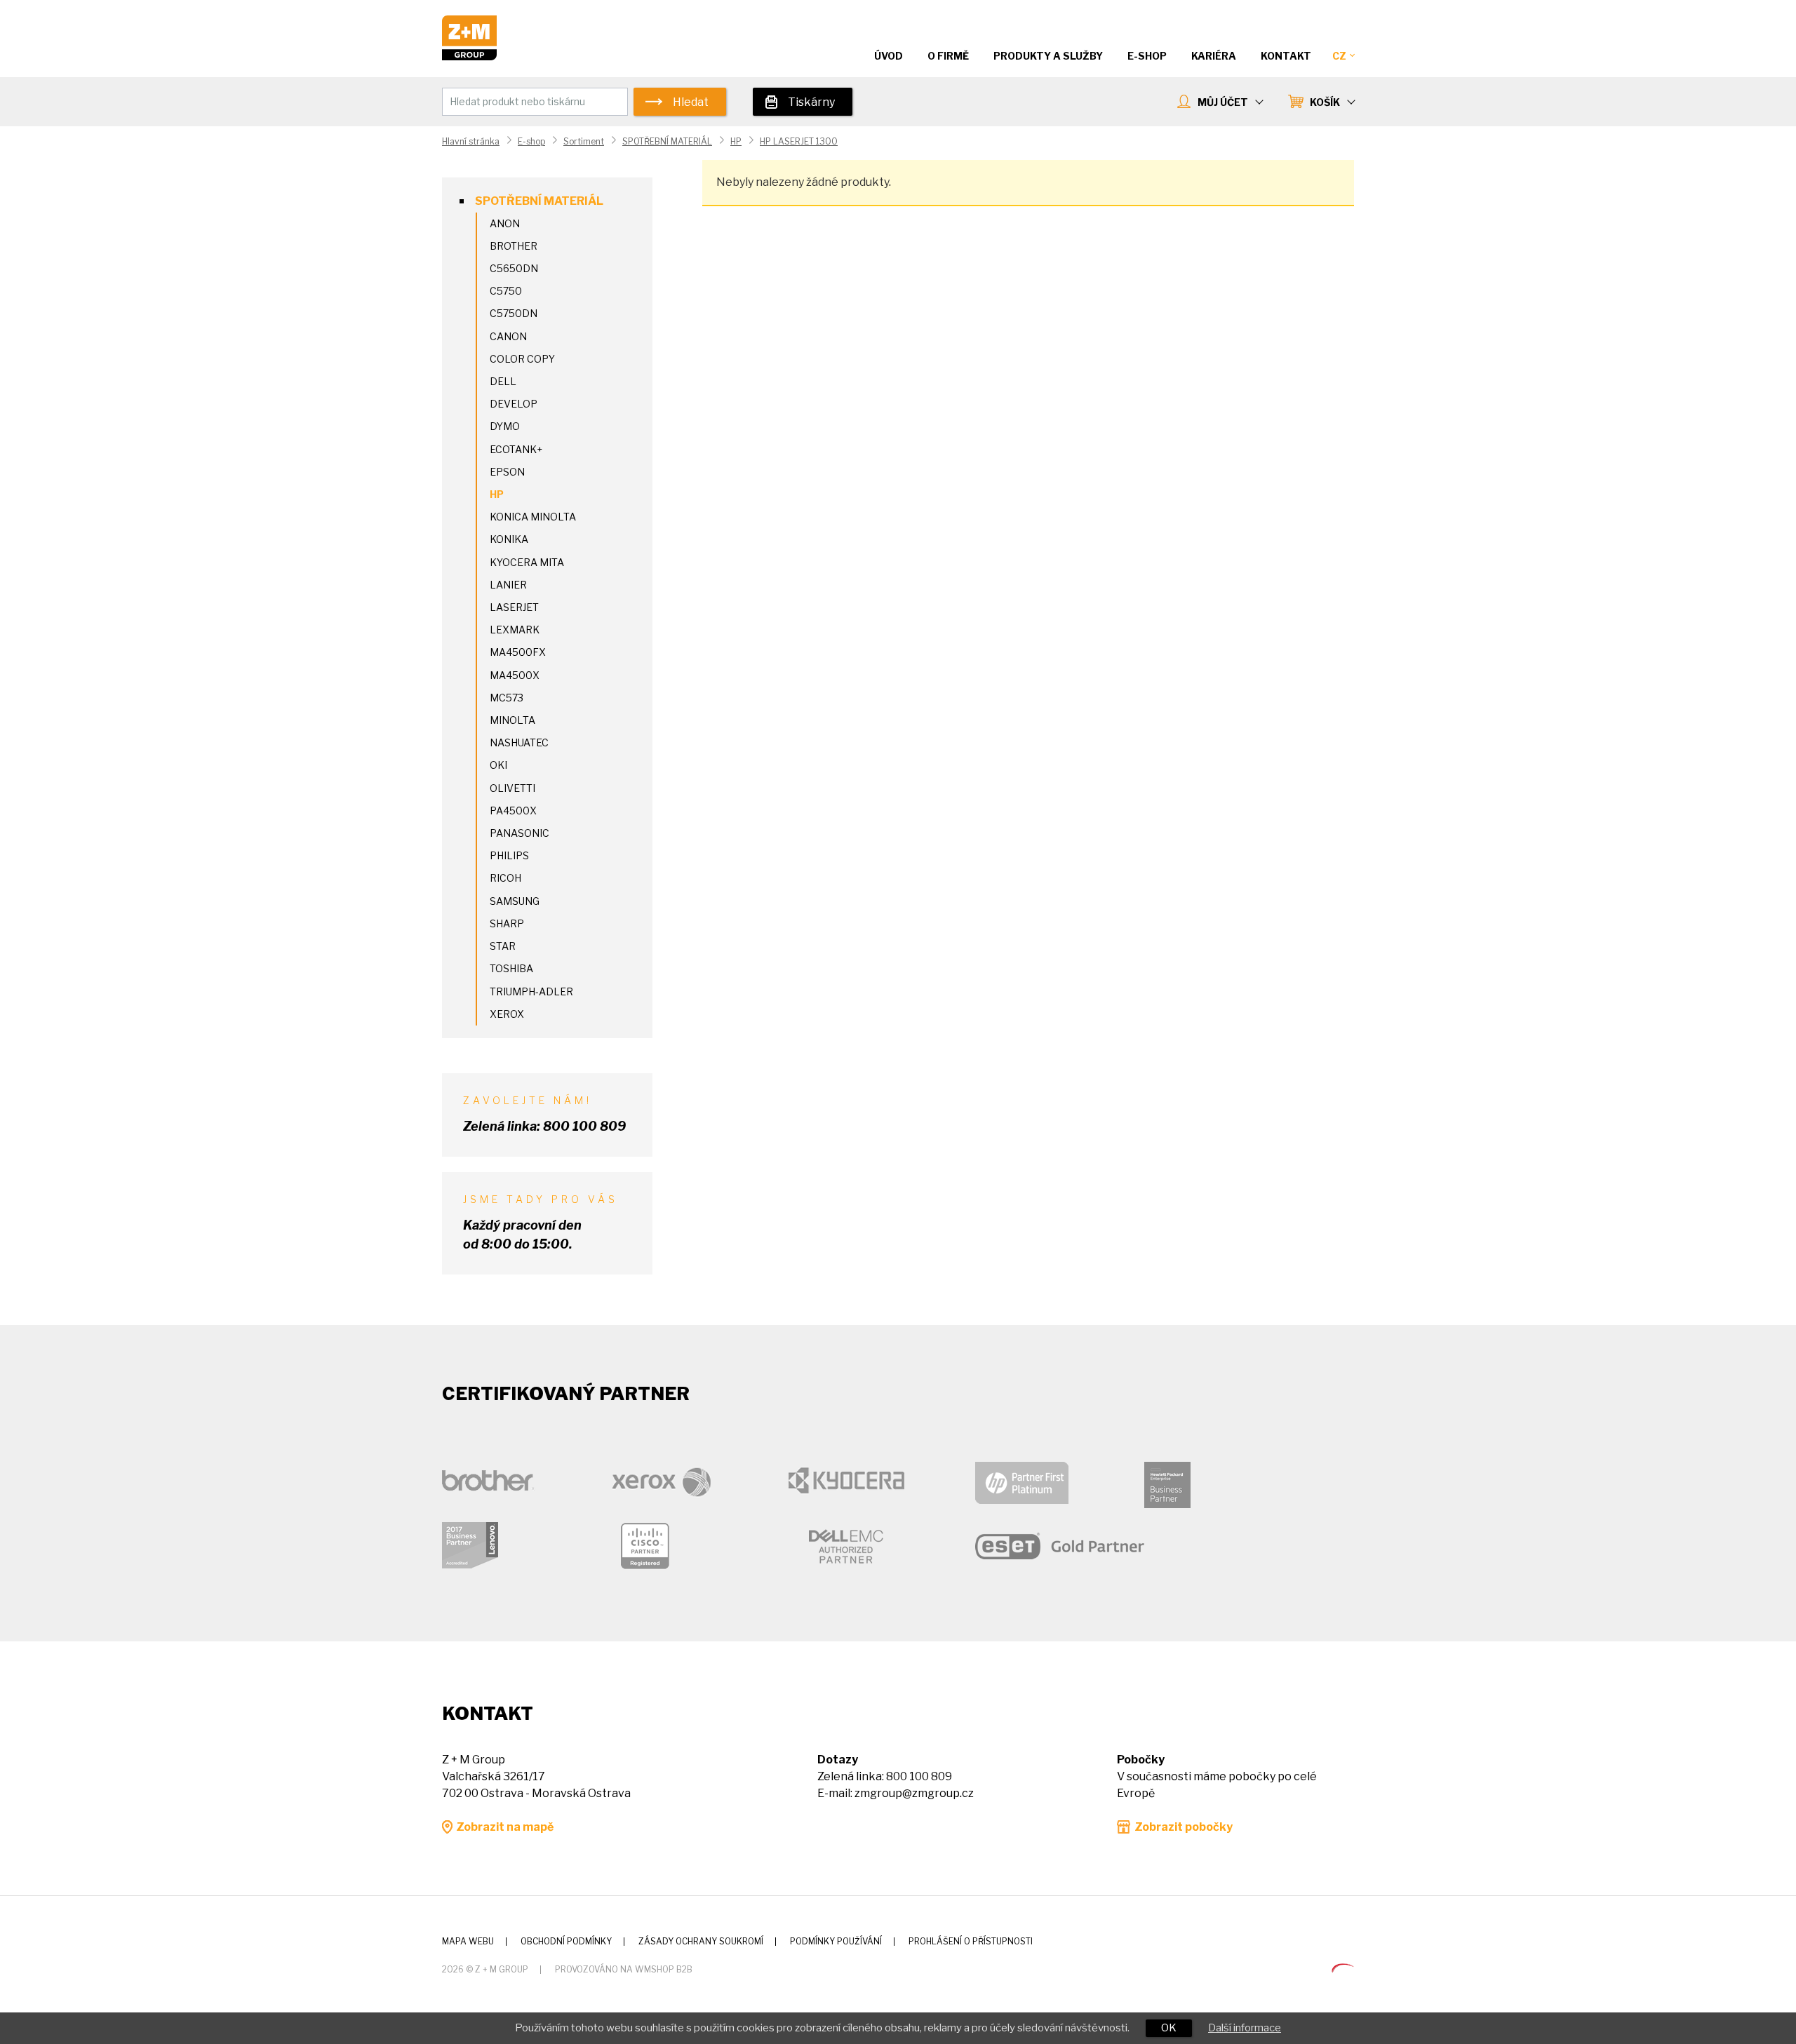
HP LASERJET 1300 (799, 141)
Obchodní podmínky (566, 1941)
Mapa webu (468, 1941)
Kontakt (1286, 56)
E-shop (531, 141)
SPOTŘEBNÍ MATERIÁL (667, 141)
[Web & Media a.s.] (1343, 1969)
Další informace (1245, 2028)
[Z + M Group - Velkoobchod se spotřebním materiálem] (469, 56)
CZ (1339, 56)
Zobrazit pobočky (1184, 1827)
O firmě (948, 56)
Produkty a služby (1048, 56)
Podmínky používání (836, 1941)
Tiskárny (811, 102)
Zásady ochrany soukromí (701, 1941)
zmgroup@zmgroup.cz (914, 1793)
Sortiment (584, 141)
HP (736, 141)
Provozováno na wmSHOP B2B (624, 1969)
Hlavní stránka (471, 141)
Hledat (691, 102)
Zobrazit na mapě (505, 1827)
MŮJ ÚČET (1223, 102)
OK (1169, 2028)
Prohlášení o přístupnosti (971, 1941)
